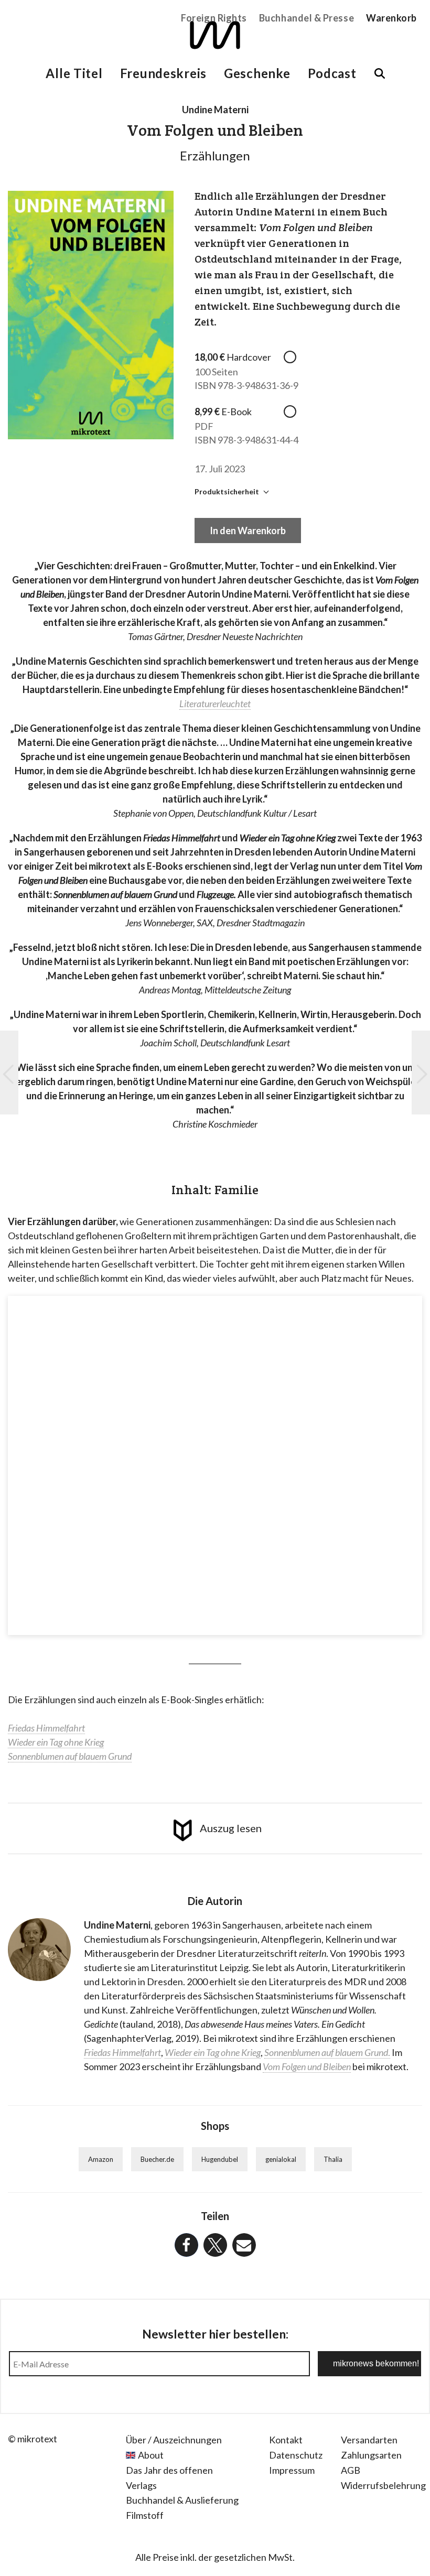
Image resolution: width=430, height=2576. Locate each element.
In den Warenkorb (248, 531)
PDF (292, 412)
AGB (351, 2470)
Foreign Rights (214, 18)
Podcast (332, 73)
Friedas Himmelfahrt (122, 2052)
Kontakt (286, 2440)
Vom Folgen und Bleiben (307, 2066)
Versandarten (369, 2440)
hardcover (292, 357)
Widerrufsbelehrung (383, 2485)
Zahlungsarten (371, 2455)
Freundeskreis (163, 73)
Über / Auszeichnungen (174, 2440)
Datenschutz (296, 2455)
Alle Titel (74, 73)
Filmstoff (145, 2515)
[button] (186, 2245)
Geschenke (257, 73)
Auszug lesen (231, 1828)
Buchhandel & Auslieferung (182, 2500)
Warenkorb (391, 18)
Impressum (292, 2470)
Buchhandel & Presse (307, 18)
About (151, 2455)
